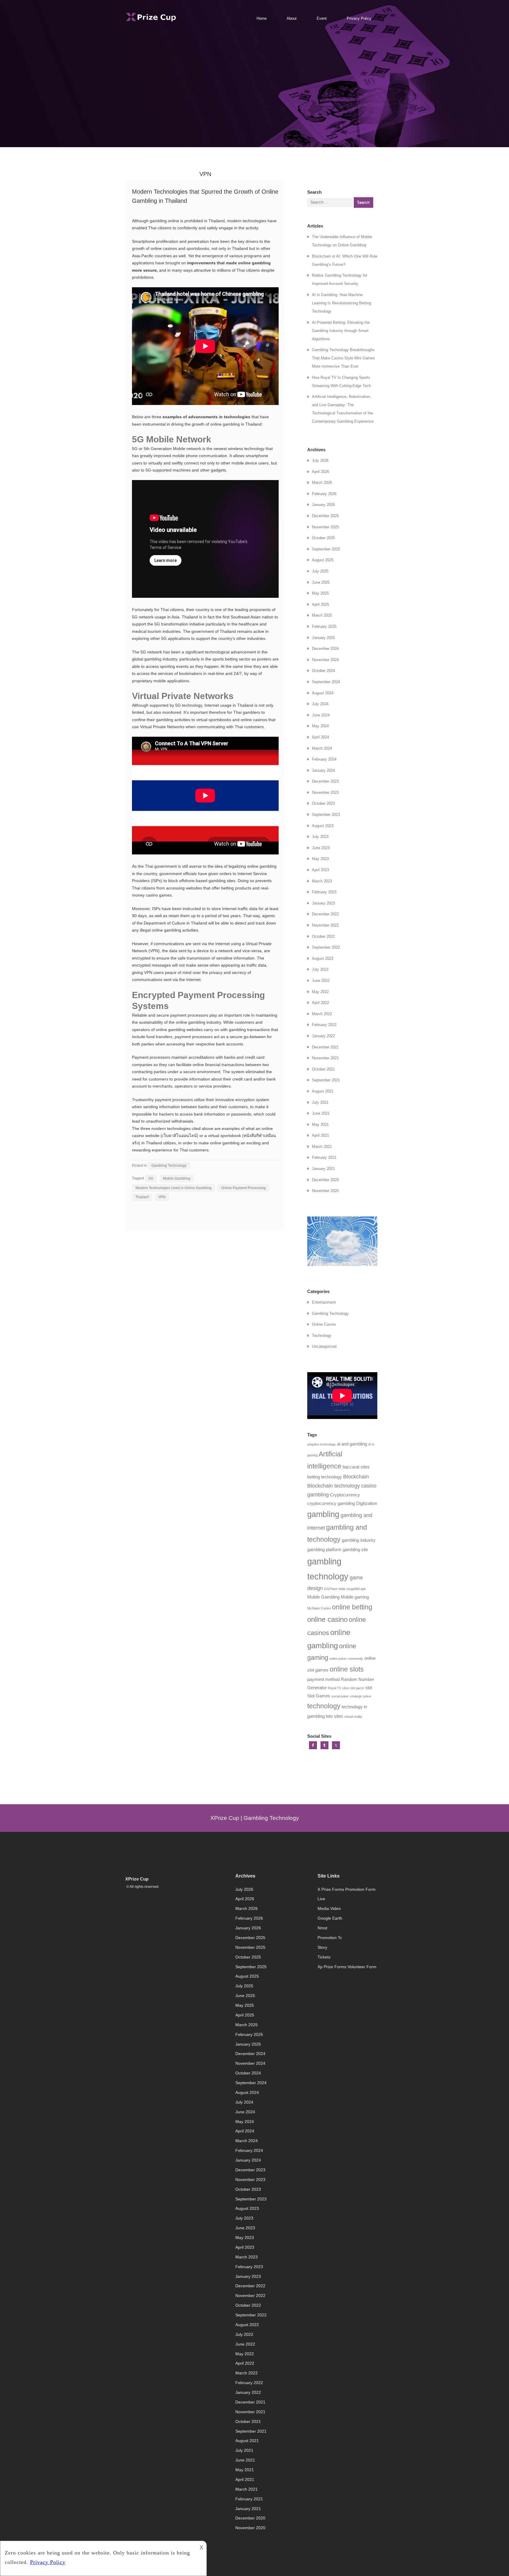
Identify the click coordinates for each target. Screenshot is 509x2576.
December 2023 (325, 781)
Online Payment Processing (243, 1188)
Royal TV (334, 1688)
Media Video (329, 1908)
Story (322, 1947)
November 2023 (325, 792)
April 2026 (320, 472)
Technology (322, 1336)
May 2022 (320, 992)
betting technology (325, 1477)
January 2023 (323, 903)
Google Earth (330, 1918)
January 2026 (323, 505)
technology (324, 1706)
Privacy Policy (359, 18)
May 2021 (320, 1124)
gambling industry (359, 1540)
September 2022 (326, 947)
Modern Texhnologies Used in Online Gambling (173, 1188)
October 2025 (323, 538)
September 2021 (326, 1080)
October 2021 (323, 1069)
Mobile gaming (355, 1597)
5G (151, 1179)
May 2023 (320, 859)
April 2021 (320, 1135)
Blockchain (356, 1477)
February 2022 (324, 1025)
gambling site (355, 1550)
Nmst (322, 1928)
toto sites (334, 1716)
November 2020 (325, 1191)
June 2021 (321, 1113)
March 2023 (322, 881)
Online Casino (324, 1324)
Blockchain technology (334, 1486)
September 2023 (326, 815)
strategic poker (361, 1696)
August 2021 (323, 1091)
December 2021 (325, 1047)
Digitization (367, 1503)
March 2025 (322, 615)
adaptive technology (322, 1444)
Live (321, 1899)
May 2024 (320, 726)
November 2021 (325, 1058)
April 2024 (320, 737)
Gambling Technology (169, 1166)
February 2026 (324, 494)
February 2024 (324, 759)
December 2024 (325, 649)
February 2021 (324, 1157)
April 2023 (320, 870)
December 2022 (325, 914)
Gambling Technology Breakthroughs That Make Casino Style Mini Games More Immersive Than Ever (343, 358)
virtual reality (353, 1717)
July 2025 (320, 571)
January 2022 (323, 1036)
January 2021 (323, 1169)
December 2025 (325, 516)
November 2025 (325, 527)
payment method (323, 1679)
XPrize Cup (137, 1879)
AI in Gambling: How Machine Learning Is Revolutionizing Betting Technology (342, 303)
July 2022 (320, 969)
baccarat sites (356, 1467)
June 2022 (321, 981)
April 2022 (320, 1003)
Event (322, 18)
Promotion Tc (330, 1938)
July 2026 (320, 460)
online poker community (346, 1659)
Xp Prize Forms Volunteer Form (347, 1967)
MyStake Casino (319, 1608)
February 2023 (324, 892)
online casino (327, 1619)
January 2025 (323, 638)
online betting (352, 1607)
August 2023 (323, 826)
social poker (340, 1696)
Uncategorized (324, 1346)
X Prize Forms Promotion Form (347, 1889)
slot (369, 1688)
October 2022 (323, 936)
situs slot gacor (353, 1688)
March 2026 (322, 483)
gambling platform (324, 1550)
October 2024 (323, 671)
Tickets (324, 1957)
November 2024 (325, 660)
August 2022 (323, 958)
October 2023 (323, 803)
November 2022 (325, 925)
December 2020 (325, 1180)
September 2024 (326, 682)
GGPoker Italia (335, 1589)
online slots (347, 1669)
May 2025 (320, 593)
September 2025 (326, 549)
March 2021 (322, 1147)
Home (262, 18)
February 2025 (324, 626)
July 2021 (320, 1102)
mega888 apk (356, 1589)
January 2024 (323, 770)
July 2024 (320, 704)
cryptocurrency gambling (331, 1503)
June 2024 (321, 715)
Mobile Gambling (177, 1179)
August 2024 (323, 693)
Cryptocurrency (345, 1495)
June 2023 (321, 848)
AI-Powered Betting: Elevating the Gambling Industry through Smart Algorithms (341, 331)
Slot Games (319, 1696)
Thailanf (142, 1197)
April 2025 (320, 604)
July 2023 (320, 837)
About (292, 18)
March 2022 (322, 1014)
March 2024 (322, 748)
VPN (162, 1197)
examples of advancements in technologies (206, 417)
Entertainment (324, 1302)
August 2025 (323, 560)
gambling (323, 1514)
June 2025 (321, 582)
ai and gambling (352, 1444)
